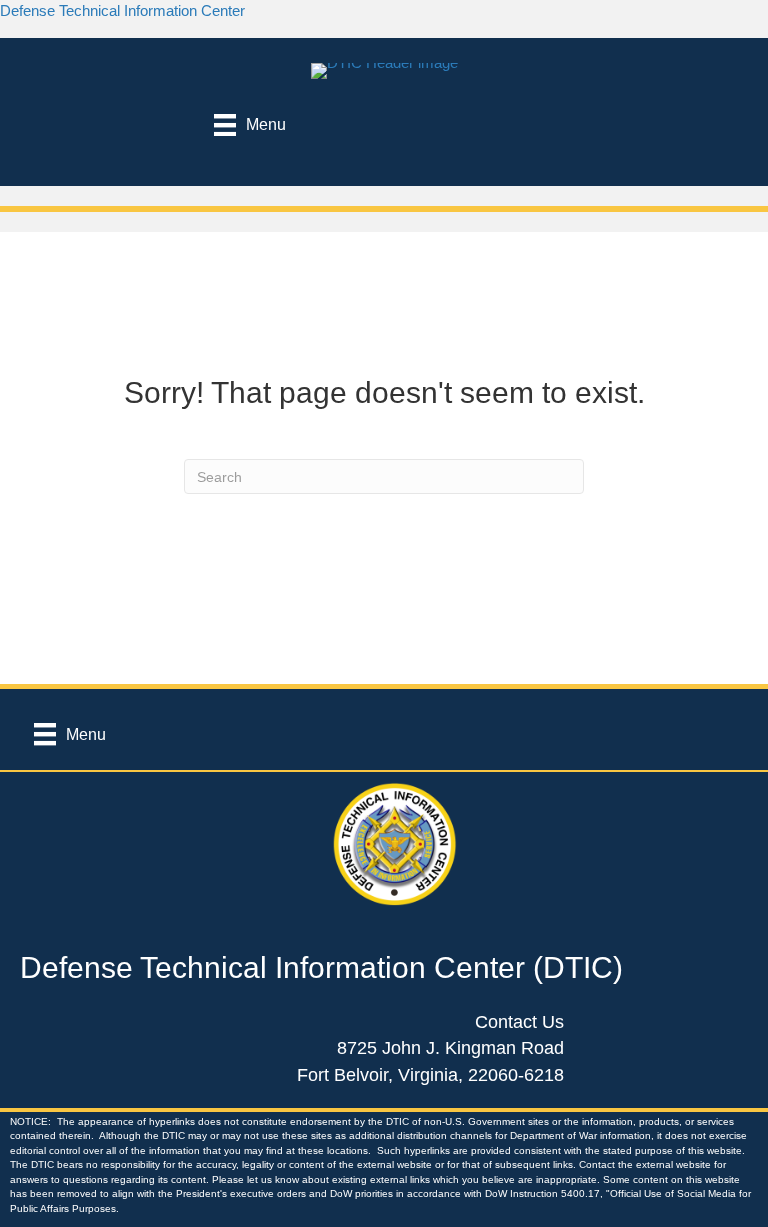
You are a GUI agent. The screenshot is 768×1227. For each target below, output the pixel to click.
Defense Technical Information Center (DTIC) (321, 967)
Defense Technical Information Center (122, 10)
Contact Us (519, 1022)
